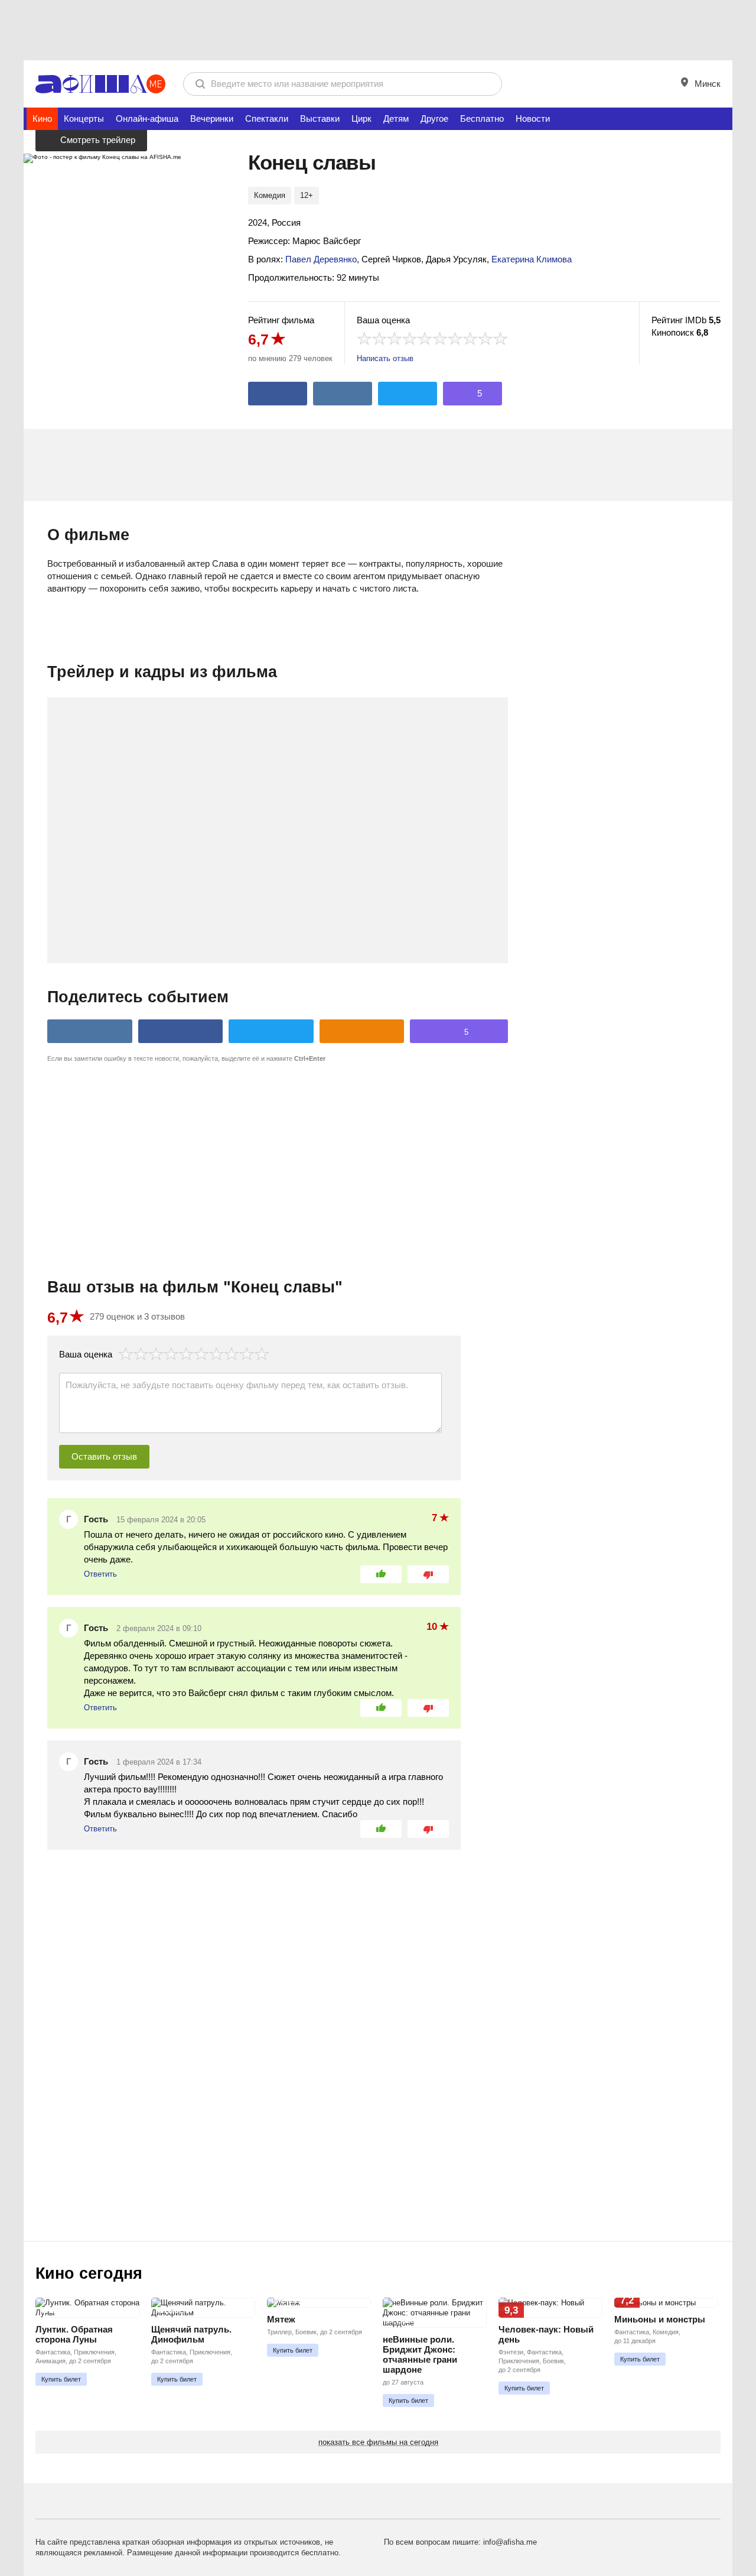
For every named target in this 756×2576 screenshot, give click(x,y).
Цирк (361, 118)
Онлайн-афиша (147, 118)
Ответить (100, 1574)
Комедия (270, 195)
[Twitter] (408, 394)
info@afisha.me (510, 2542)
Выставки (320, 118)
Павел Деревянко (321, 259)
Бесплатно (482, 118)
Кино (42, 118)
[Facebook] (278, 394)
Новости (533, 118)
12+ (307, 195)
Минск (706, 84)
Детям (396, 118)
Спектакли (267, 118)
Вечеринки (212, 118)
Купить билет (61, 2379)
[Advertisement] (378, 30)
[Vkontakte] (343, 394)
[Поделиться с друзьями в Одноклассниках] (362, 1031)
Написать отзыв (385, 358)
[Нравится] (381, 1574)
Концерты (84, 118)
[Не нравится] (428, 1574)
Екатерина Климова (532, 259)
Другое (434, 118)
